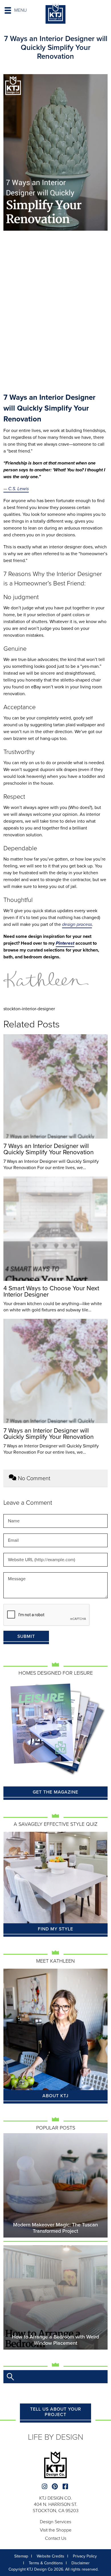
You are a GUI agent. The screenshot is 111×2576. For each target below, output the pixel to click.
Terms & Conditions (46, 2563)
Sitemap (21, 2556)
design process (77, 924)
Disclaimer (81, 2563)
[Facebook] (66, 2487)
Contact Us (56, 2538)
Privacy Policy (85, 2556)
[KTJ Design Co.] (55, 14)
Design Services (55, 2522)
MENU (20, 10)
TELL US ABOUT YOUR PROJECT (56, 2412)
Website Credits (51, 2556)
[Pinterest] (56, 2487)
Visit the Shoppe (56, 2530)
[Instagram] (45, 2487)
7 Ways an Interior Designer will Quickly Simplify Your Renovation (49, 1149)
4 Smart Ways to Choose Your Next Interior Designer (51, 1291)
